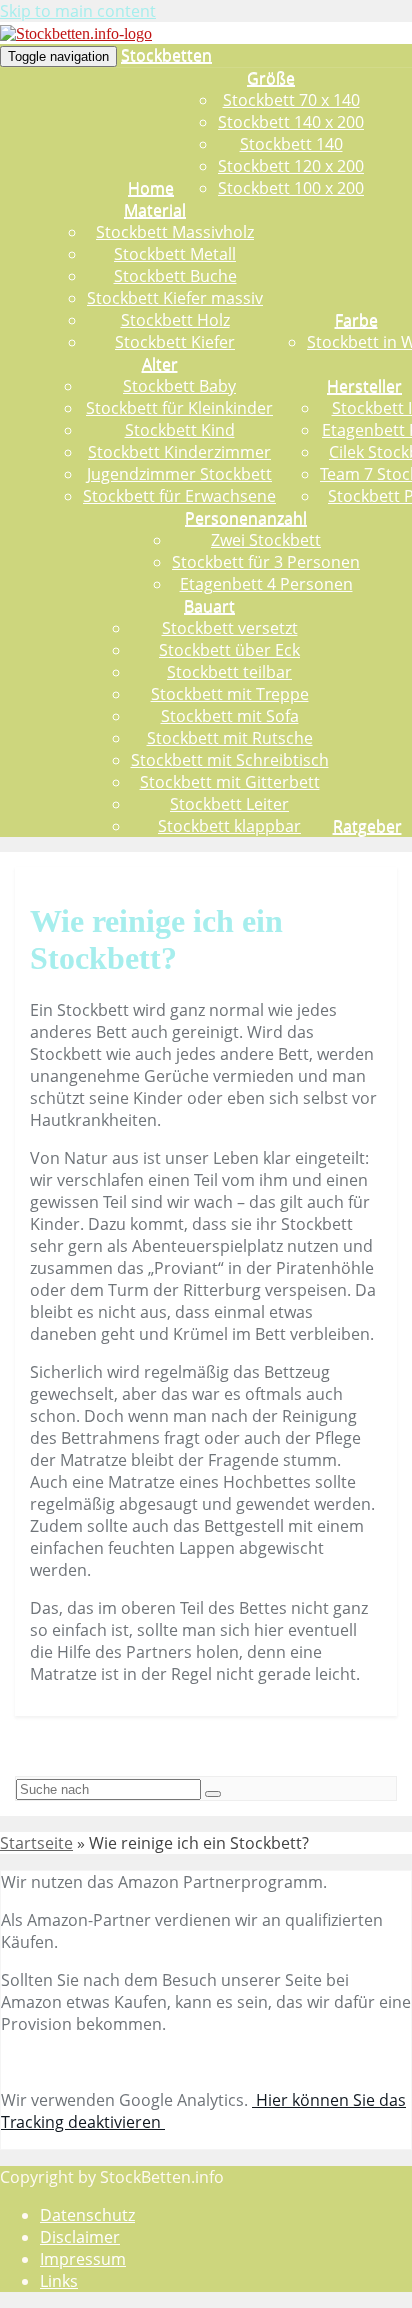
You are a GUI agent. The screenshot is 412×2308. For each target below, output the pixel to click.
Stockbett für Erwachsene (179, 496)
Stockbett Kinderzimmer (179, 452)
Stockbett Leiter (229, 804)
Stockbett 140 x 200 (291, 122)
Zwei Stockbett (266, 540)
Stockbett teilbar (229, 672)
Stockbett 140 (291, 144)
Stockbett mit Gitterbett (230, 782)
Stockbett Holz (175, 320)
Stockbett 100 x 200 (291, 188)
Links (59, 2281)
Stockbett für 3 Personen (266, 562)
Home (151, 188)
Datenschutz (87, 2215)
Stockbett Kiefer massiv (175, 298)
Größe (271, 78)
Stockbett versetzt (230, 628)
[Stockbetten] (76, 33)
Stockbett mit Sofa (230, 716)
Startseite (36, 1843)
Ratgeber (367, 826)
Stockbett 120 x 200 (291, 166)
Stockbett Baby (179, 386)
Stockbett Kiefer (175, 342)
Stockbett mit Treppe (230, 694)
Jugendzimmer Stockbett (179, 474)
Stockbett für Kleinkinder (179, 408)
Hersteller (364, 386)
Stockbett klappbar (229, 826)
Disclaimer (80, 2237)
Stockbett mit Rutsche (230, 738)
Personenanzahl (246, 518)
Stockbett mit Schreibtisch (230, 760)
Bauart (209, 606)
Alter (160, 364)
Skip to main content (78, 11)
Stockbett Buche (175, 276)
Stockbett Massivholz (175, 232)
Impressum (83, 2259)
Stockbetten (166, 55)
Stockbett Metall (175, 254)
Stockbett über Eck (229, 650)
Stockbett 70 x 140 (291, 100)
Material (155, 210)
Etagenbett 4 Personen (266, 584)
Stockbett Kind (180, 430)
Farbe (356, 320)
